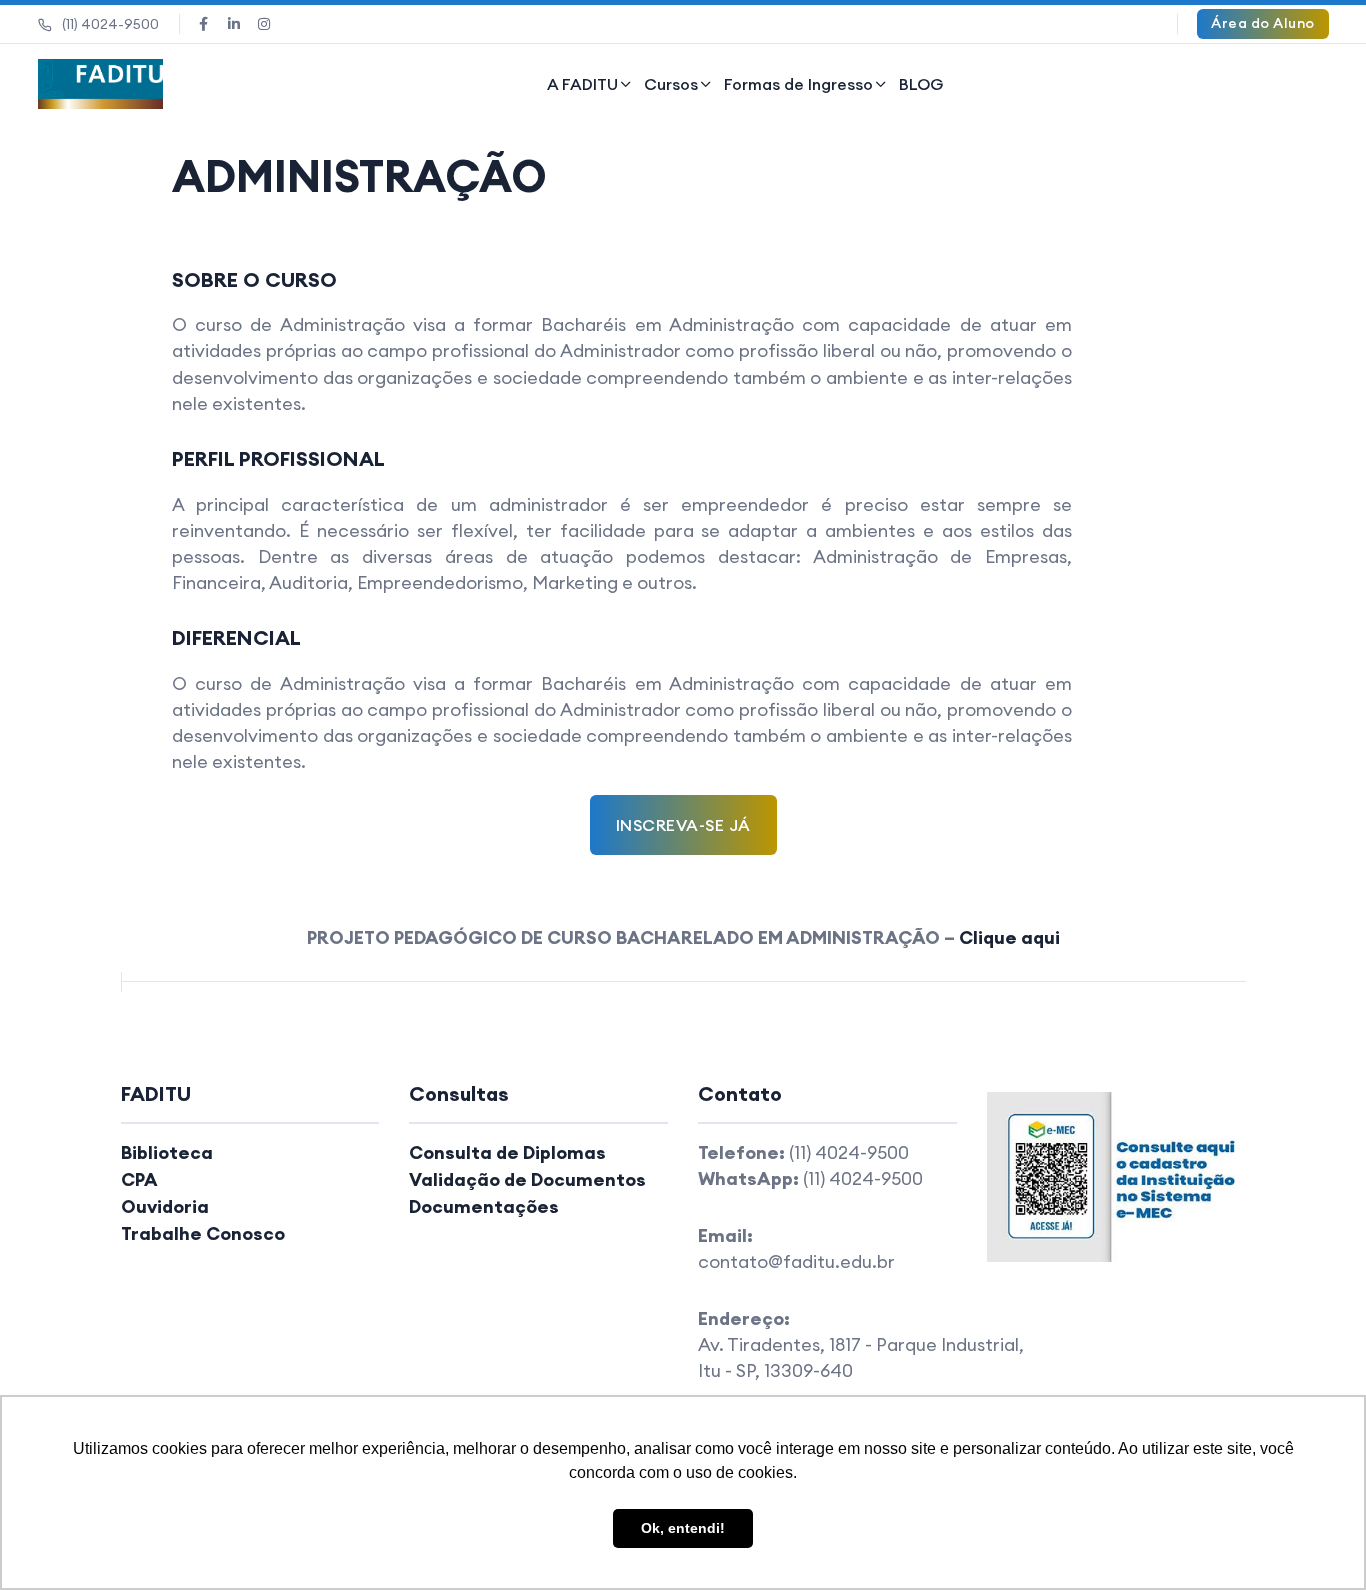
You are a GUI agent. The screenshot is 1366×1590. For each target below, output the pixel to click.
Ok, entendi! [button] (683, 1528)
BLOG (921, 84)
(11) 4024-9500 (110, 24)
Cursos (671, 84)
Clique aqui (1009, 937)
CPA (139, 1179)
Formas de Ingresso (798, 84)
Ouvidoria (165, 1206)
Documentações (484, 1206)
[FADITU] (101, 84)
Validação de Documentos (527, 1179)
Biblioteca (167, 1152)
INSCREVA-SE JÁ (683, 825)
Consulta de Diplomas (507, 1152)
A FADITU (582, 84)
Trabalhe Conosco (203, 1233)
